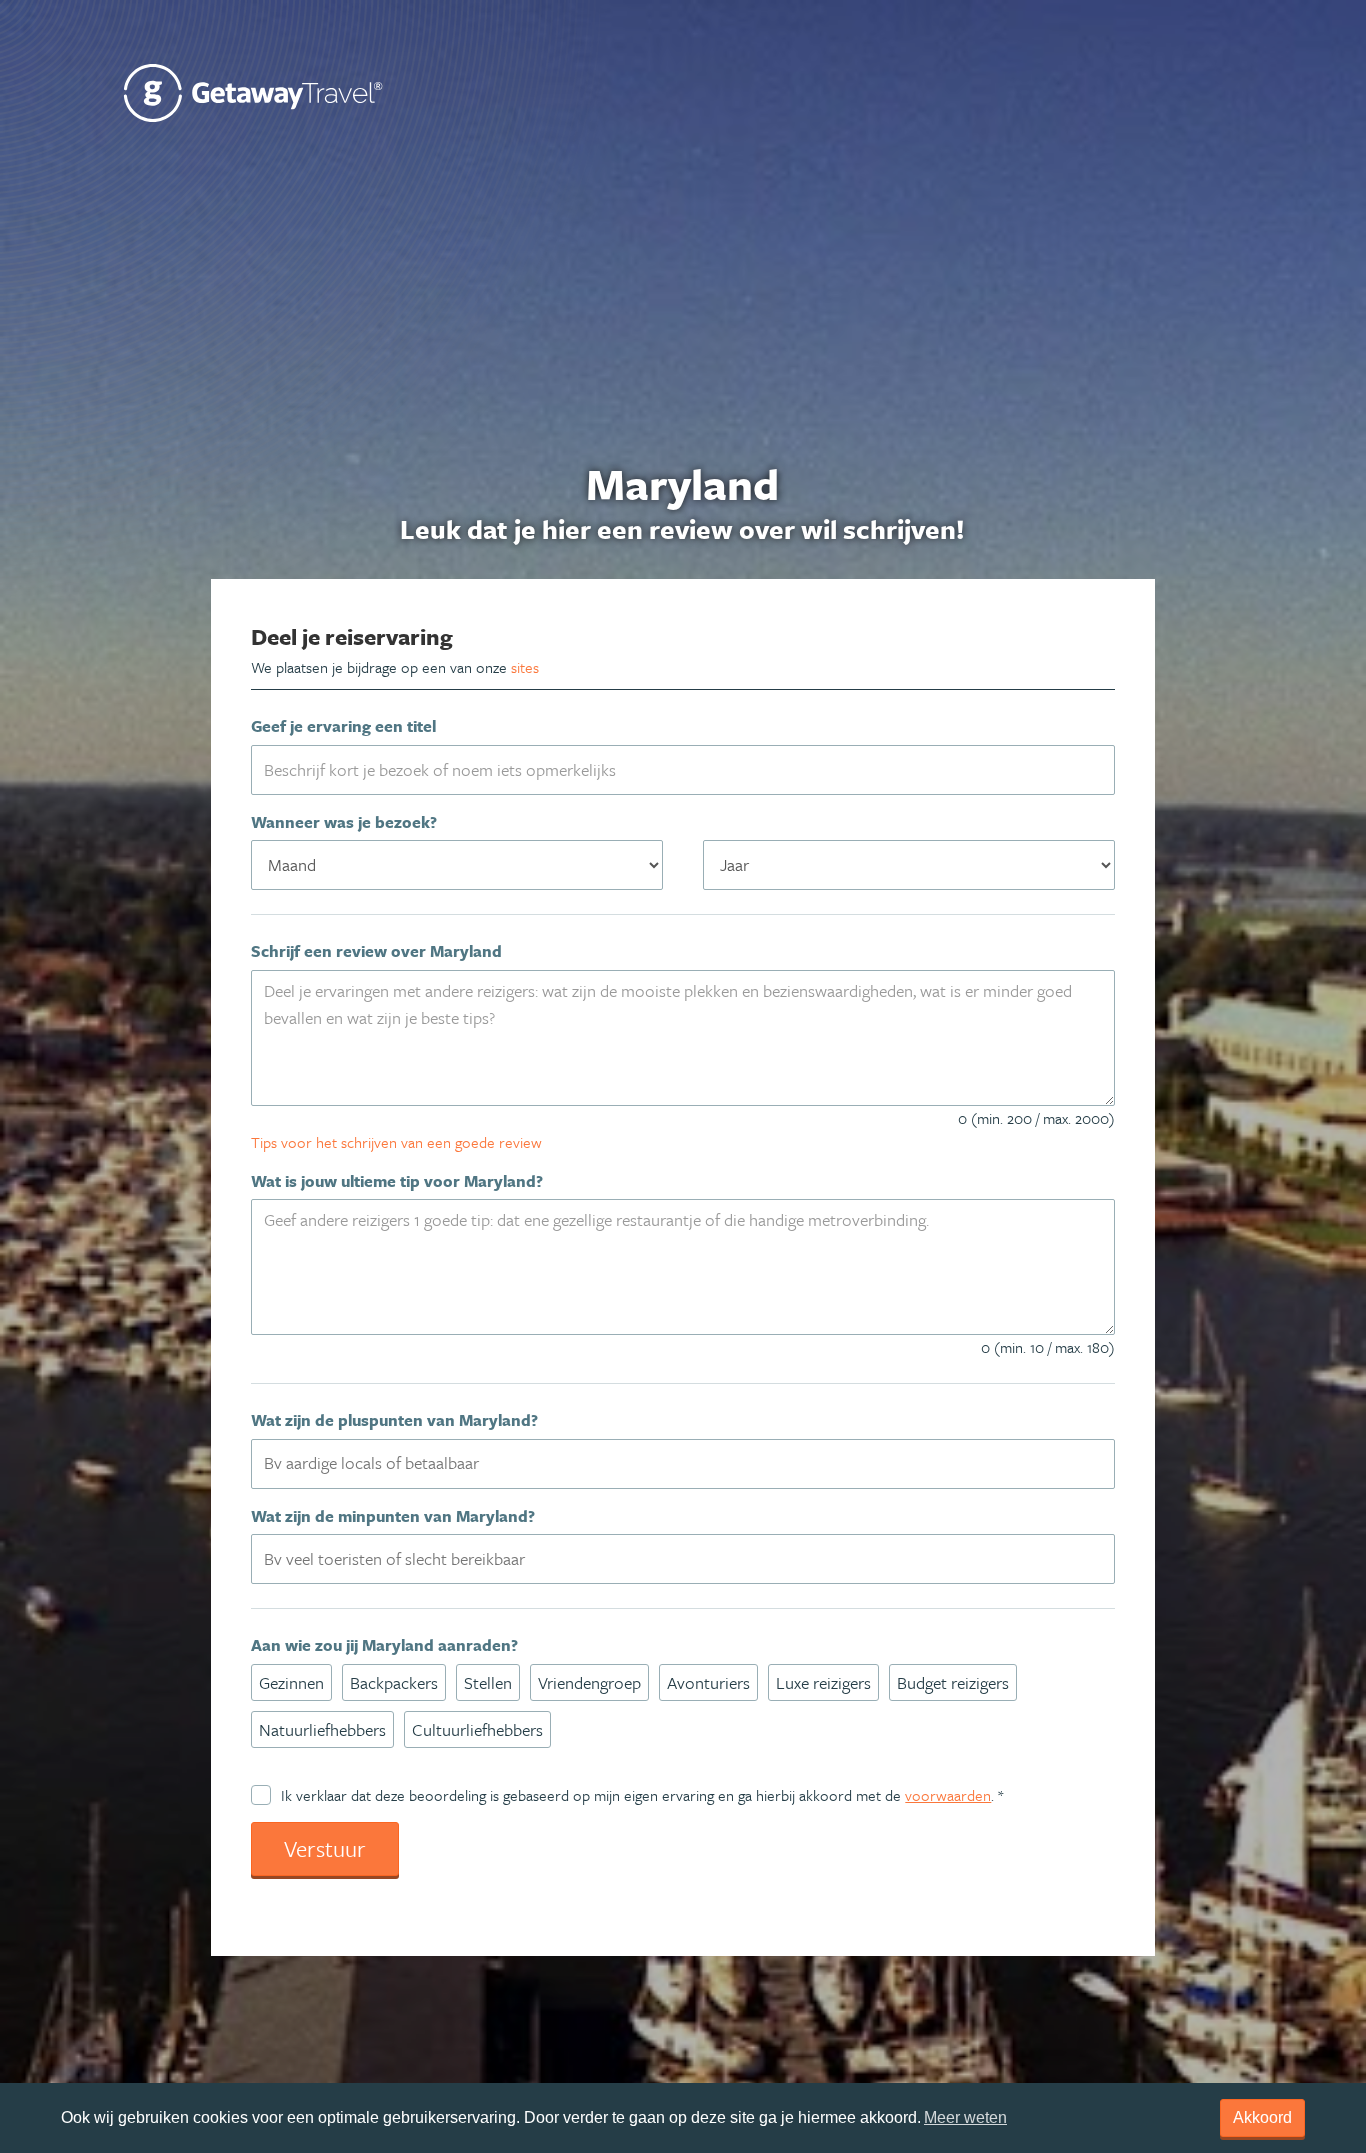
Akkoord (1262, 2117)
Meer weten (965, 2117)
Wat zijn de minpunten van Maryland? (393, 1516)
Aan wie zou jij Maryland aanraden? (384, 1645)
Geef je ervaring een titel (343, 726)
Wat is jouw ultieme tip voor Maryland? (397, 1181)
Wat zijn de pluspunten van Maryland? (394, 1420)
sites (525, 667)
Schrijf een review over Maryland (376, 951)
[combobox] (682, 1464)
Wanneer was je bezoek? (344, 822)
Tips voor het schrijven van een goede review (396, 1142)
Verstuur (325, 1848)
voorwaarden (948, 1795)
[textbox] (694, 1463)
